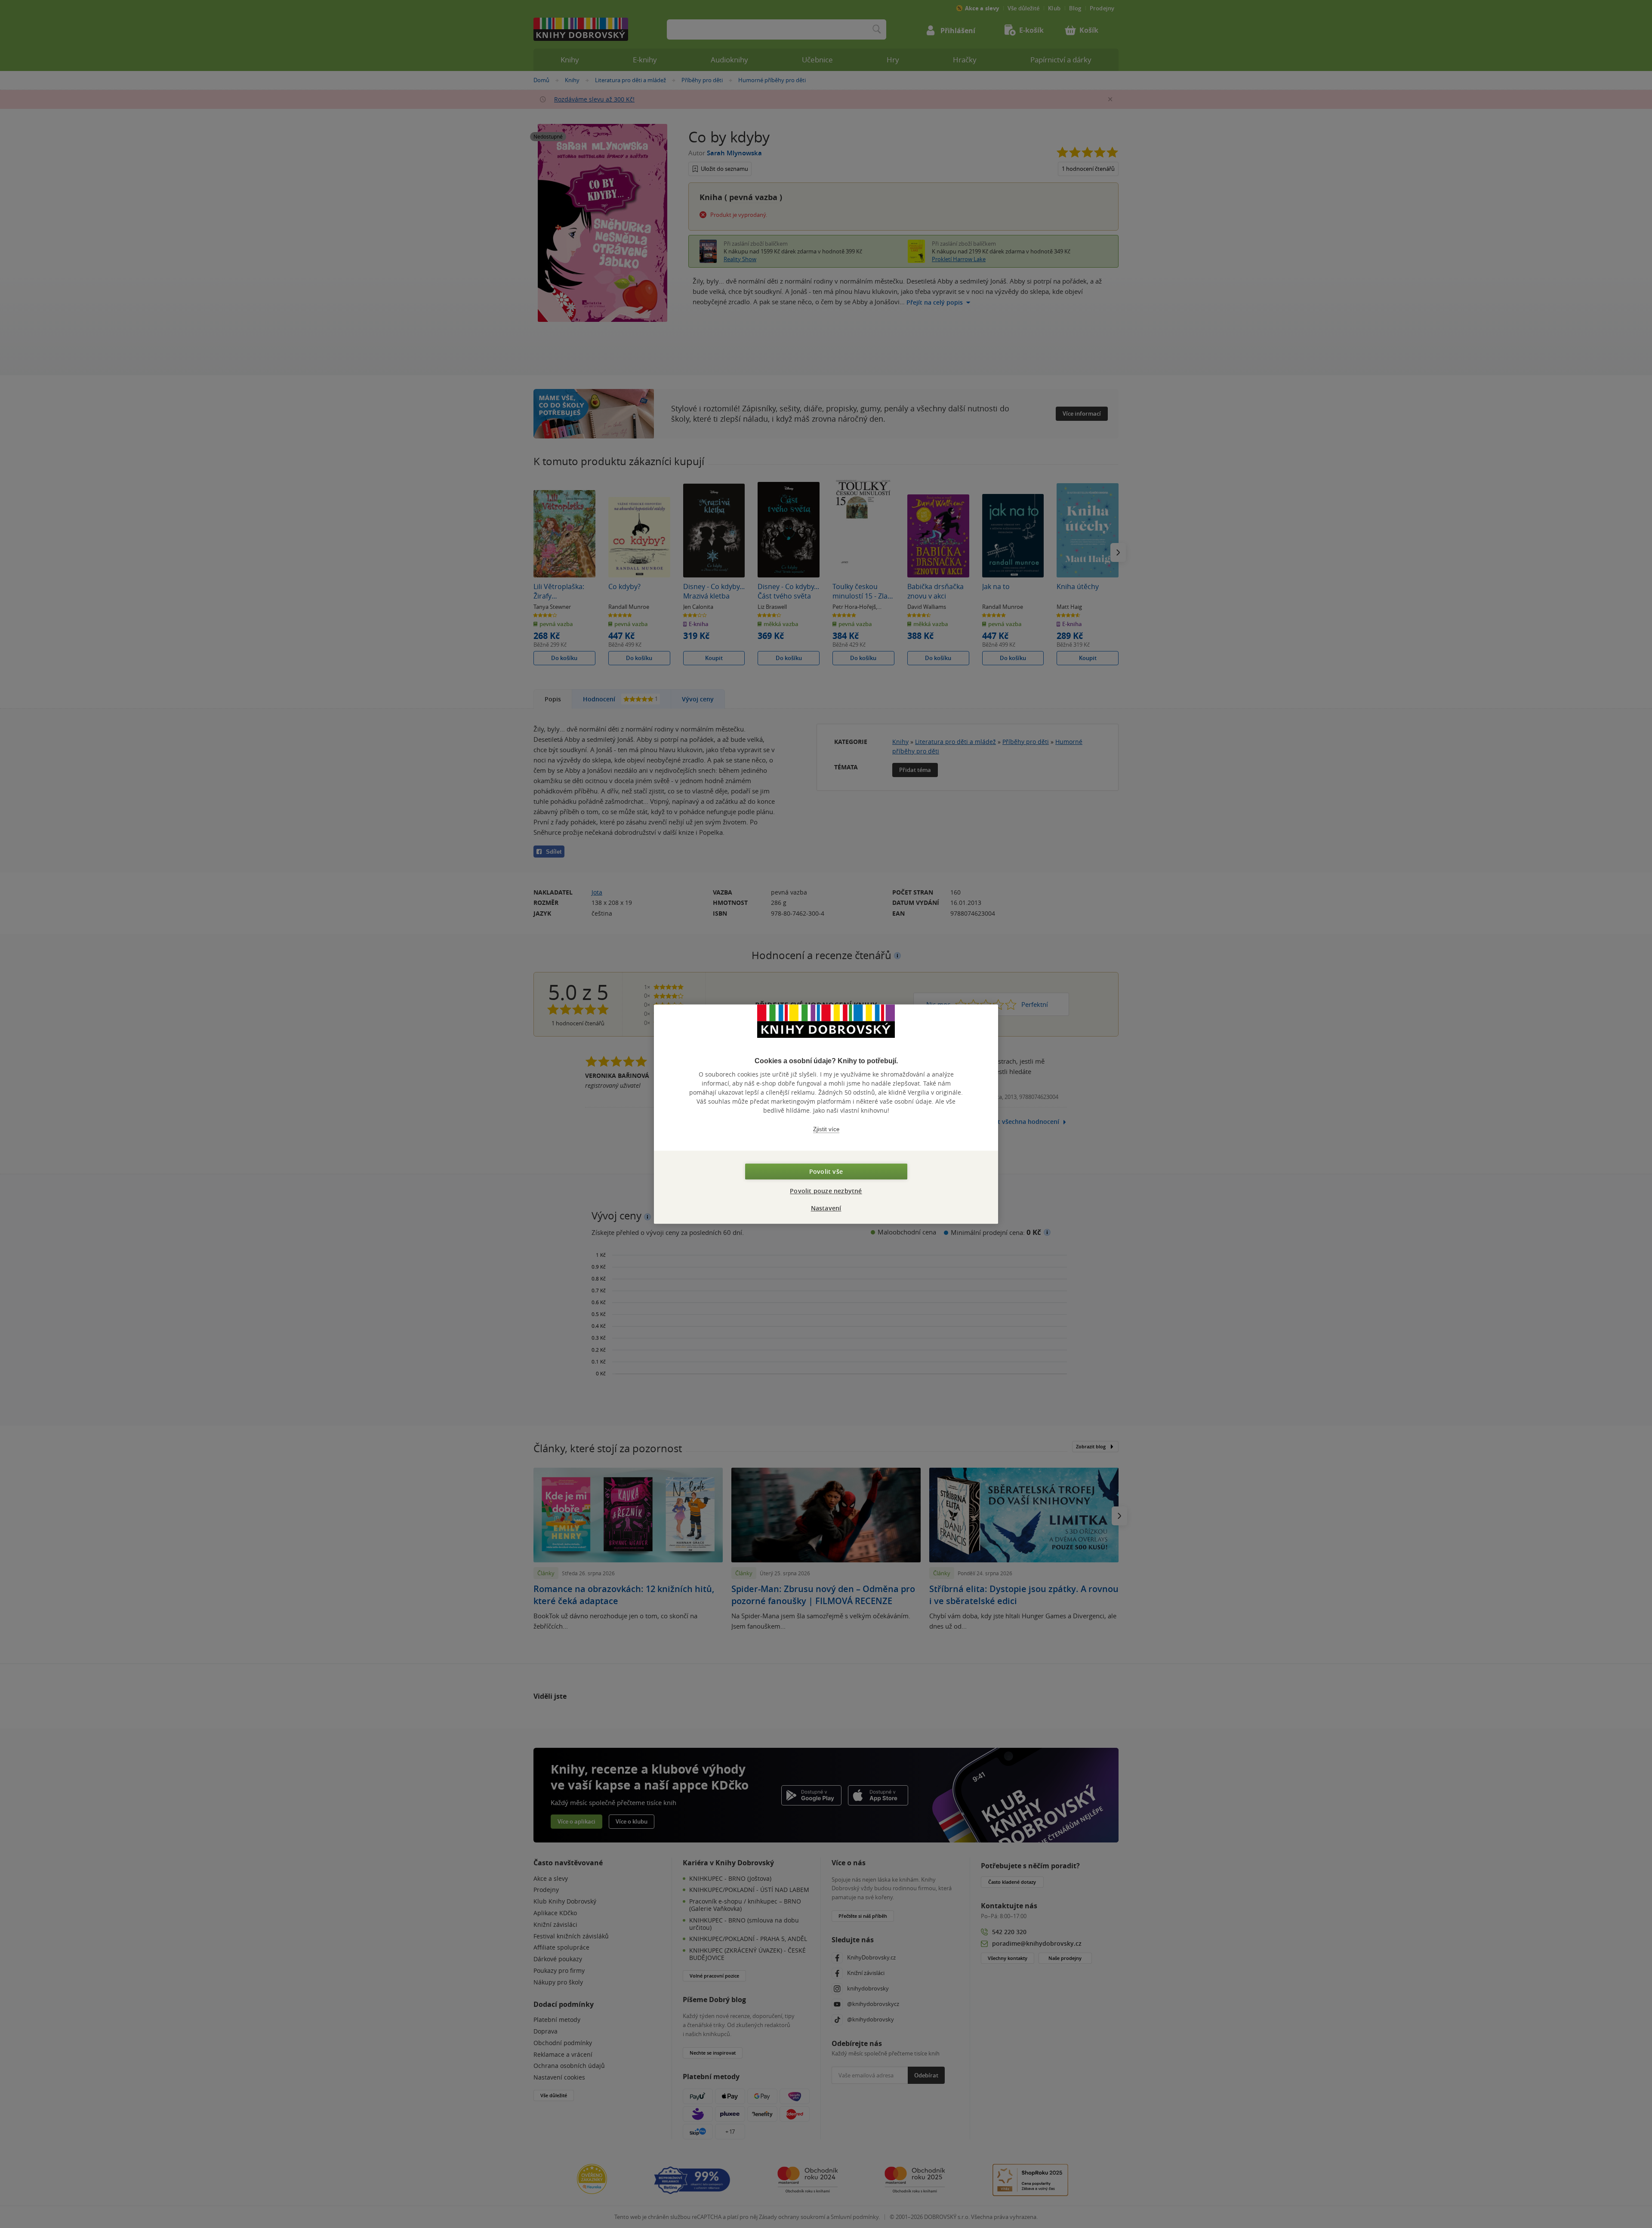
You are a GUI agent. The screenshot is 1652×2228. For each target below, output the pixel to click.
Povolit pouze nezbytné (826, 1191)
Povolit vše (826, 1171)
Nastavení (826, 1208)
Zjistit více (826, 1129)
